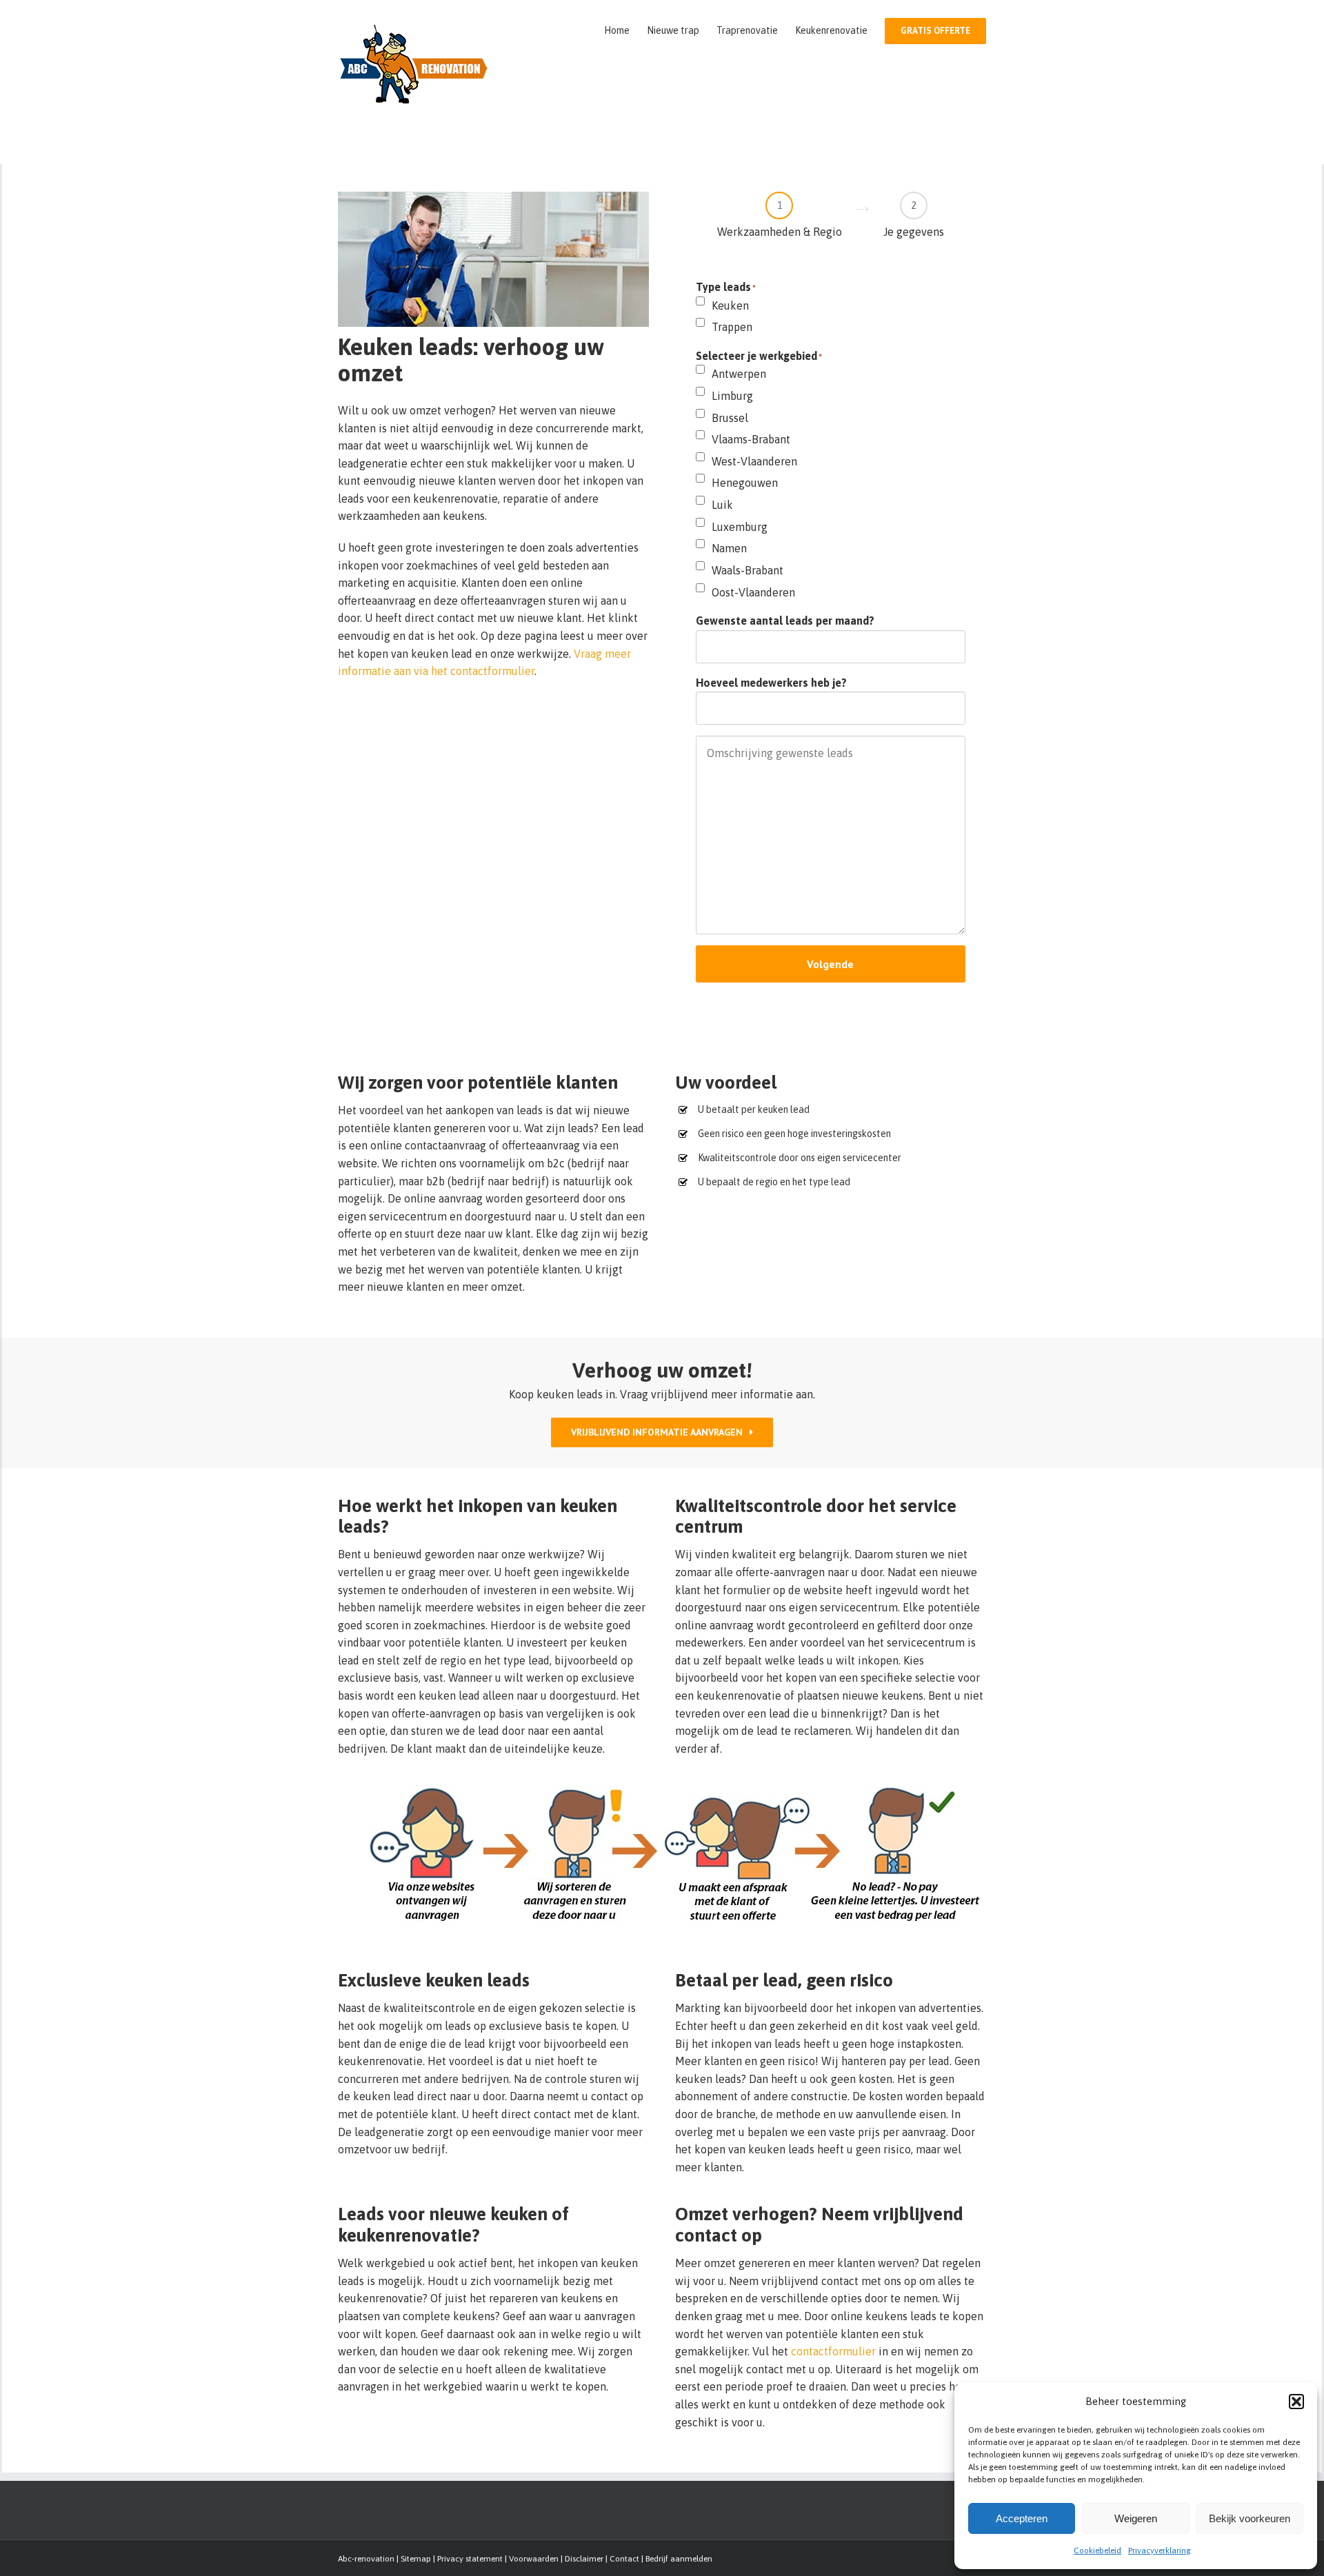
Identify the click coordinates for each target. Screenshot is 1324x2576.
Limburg (732, 396)
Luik (722, 505)
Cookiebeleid (1097, 2550)
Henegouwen (745, 483)
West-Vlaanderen (754, 461)
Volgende (830, 964)
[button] (1296, 2402)
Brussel (730, 418)
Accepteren (1022, 2518)
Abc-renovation (366, 2559)
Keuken (730, 305)
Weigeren (1136, 2518)
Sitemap (416, 2559)
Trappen (732, 327)
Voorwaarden (534, 2559)
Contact (624, 2559)
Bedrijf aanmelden (679, 2559)
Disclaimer (584, 2559)
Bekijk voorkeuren (1250, 2518)
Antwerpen (739, 374)
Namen (729, 548)
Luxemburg (740, 527)
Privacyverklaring (1160, 2550)
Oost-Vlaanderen (753, 592)
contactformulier (833, 2351)
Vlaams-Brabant (751, 439)
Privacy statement (470, 2559)
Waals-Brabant (748, 570)
